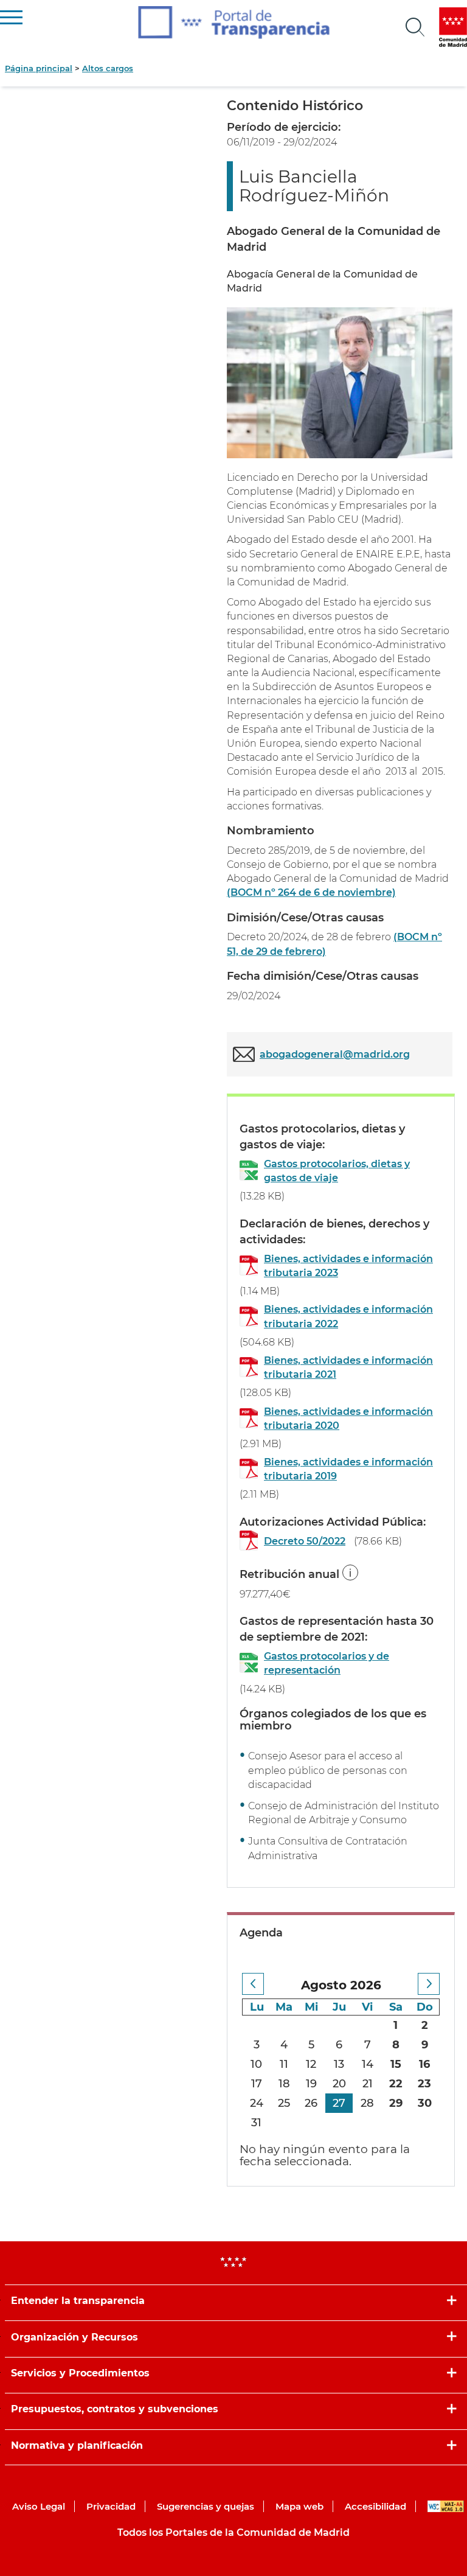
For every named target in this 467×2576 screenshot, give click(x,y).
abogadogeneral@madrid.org (335, 1054)
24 (257, 2103)
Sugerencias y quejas (206, 2506)
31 (256, 2123)
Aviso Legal (39, 2506)
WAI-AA (446, 2506)
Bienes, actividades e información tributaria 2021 (348, 1367)
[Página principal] (234, 23)
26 (311, 2103)
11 (284, 2064)
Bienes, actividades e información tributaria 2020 (348, 1419)
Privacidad (111, 2506)
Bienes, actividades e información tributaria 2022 (348, 1316)
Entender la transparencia (78, 2301)
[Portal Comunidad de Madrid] (453, 27)
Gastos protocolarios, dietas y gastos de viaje (337, 1171)
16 (424, 2064)
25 (284, 2103)
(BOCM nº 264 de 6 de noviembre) (311, 892)
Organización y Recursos (74, 2337)
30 (425, 2103)
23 (424, 2084)
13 (339, 2064)
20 (339, 2084)
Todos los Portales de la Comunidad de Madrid (233, 2532)
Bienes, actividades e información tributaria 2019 (348, 1469)
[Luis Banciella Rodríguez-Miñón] (340, 382)
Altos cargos (108, 68)
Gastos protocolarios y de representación (327, 1663)
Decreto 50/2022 (305, 1541)
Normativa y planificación (77, 2445)
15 (396, 2064)
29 (396, 2103)
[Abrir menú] (415, 27)
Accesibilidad (375, 2506)
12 (311, 2064)
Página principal (39, 68)
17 (257, 2084)
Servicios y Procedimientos (80, 2373)
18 (284, 2084)
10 (256, 2064)
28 (367, 2103)
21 (368, 2084)
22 (396, 2084)
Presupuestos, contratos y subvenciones (115, 2409)
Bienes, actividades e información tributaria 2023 (348, 1266)
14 (368, 2064)
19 (311, 2084)
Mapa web (299, 2506)
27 (339, 2103)
